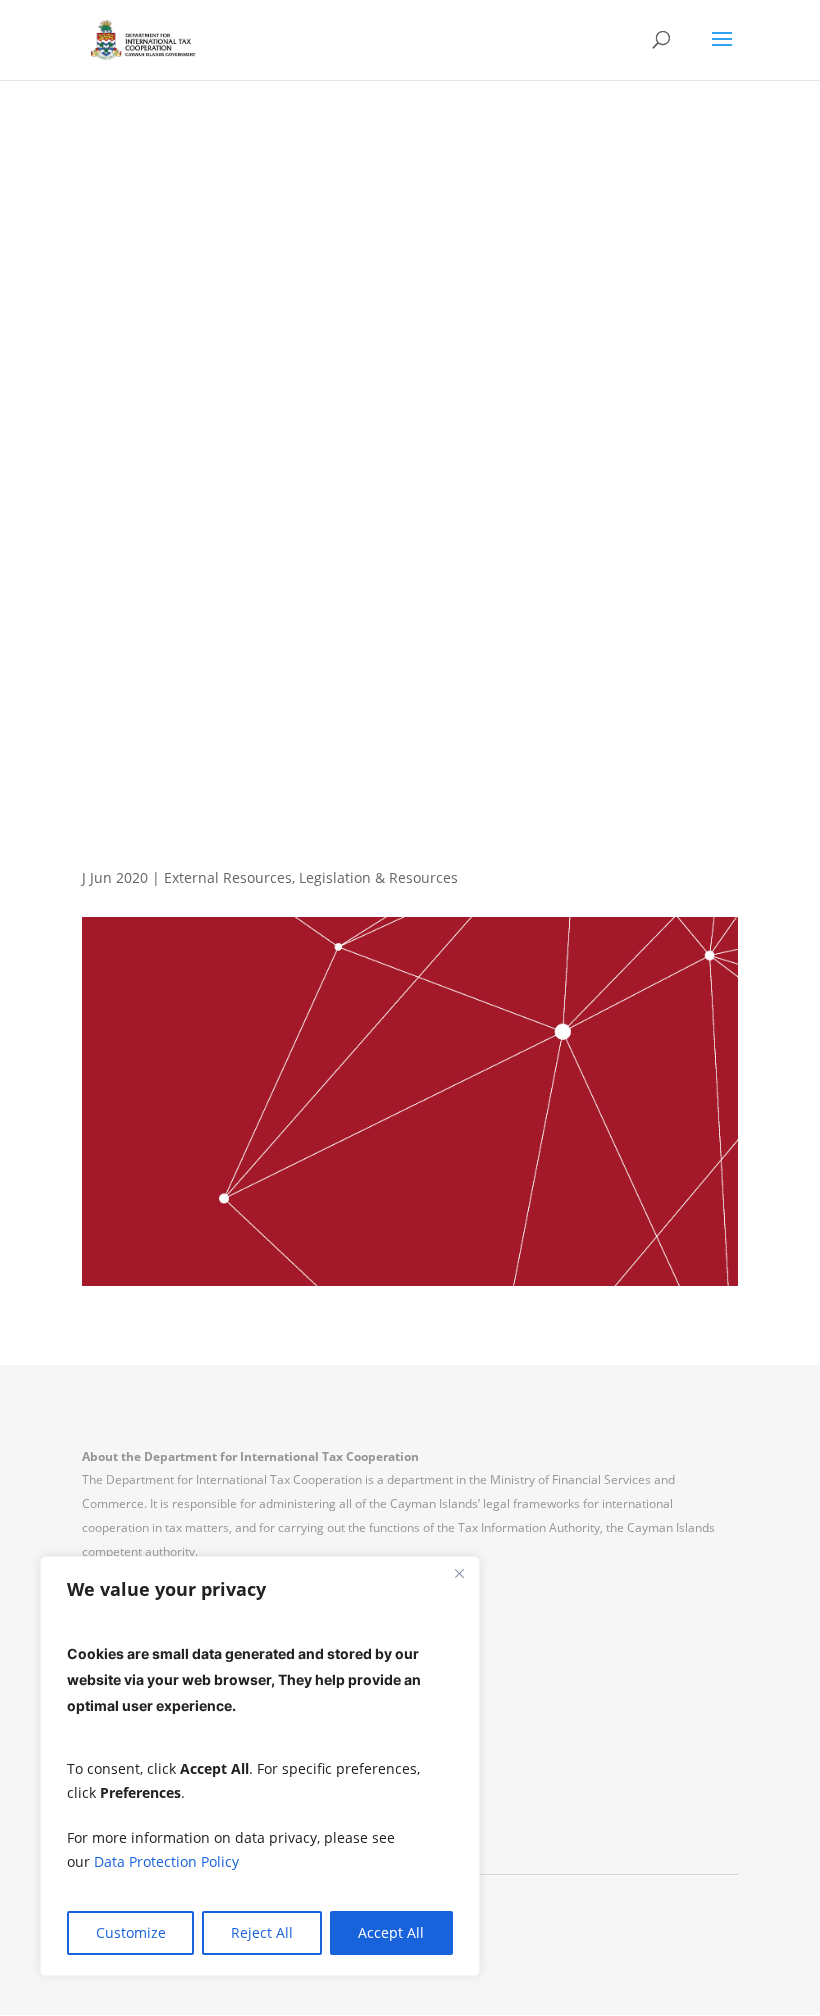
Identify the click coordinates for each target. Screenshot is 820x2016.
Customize (131, 1932)
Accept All (391, 1932)
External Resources (228, 877)
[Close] (459, 1573)
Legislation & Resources (378, 877)
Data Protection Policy (166, 1861)
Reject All (262, 1932)
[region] (260, 1766)
